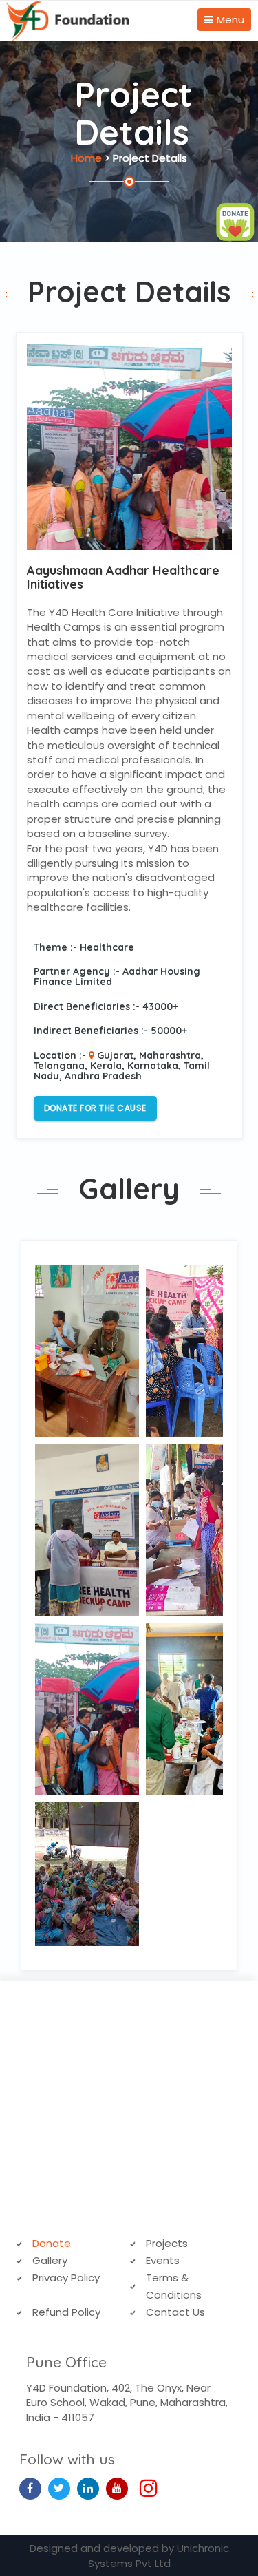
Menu (230, 20)
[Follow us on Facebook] (30, 2488)
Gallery (50, 2260)
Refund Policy (66, 2312)
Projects (167, 2243)
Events (163, 2260)
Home (86, 158)
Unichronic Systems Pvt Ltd (159, 2555)
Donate (52, 2243)
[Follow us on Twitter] (59, 2488)
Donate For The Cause (95, 1108)
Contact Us (175, 2312)
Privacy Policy (66, 2278)
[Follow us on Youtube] (117, 2488)
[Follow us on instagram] (146, 2492)
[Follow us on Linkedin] (88, 2488)
